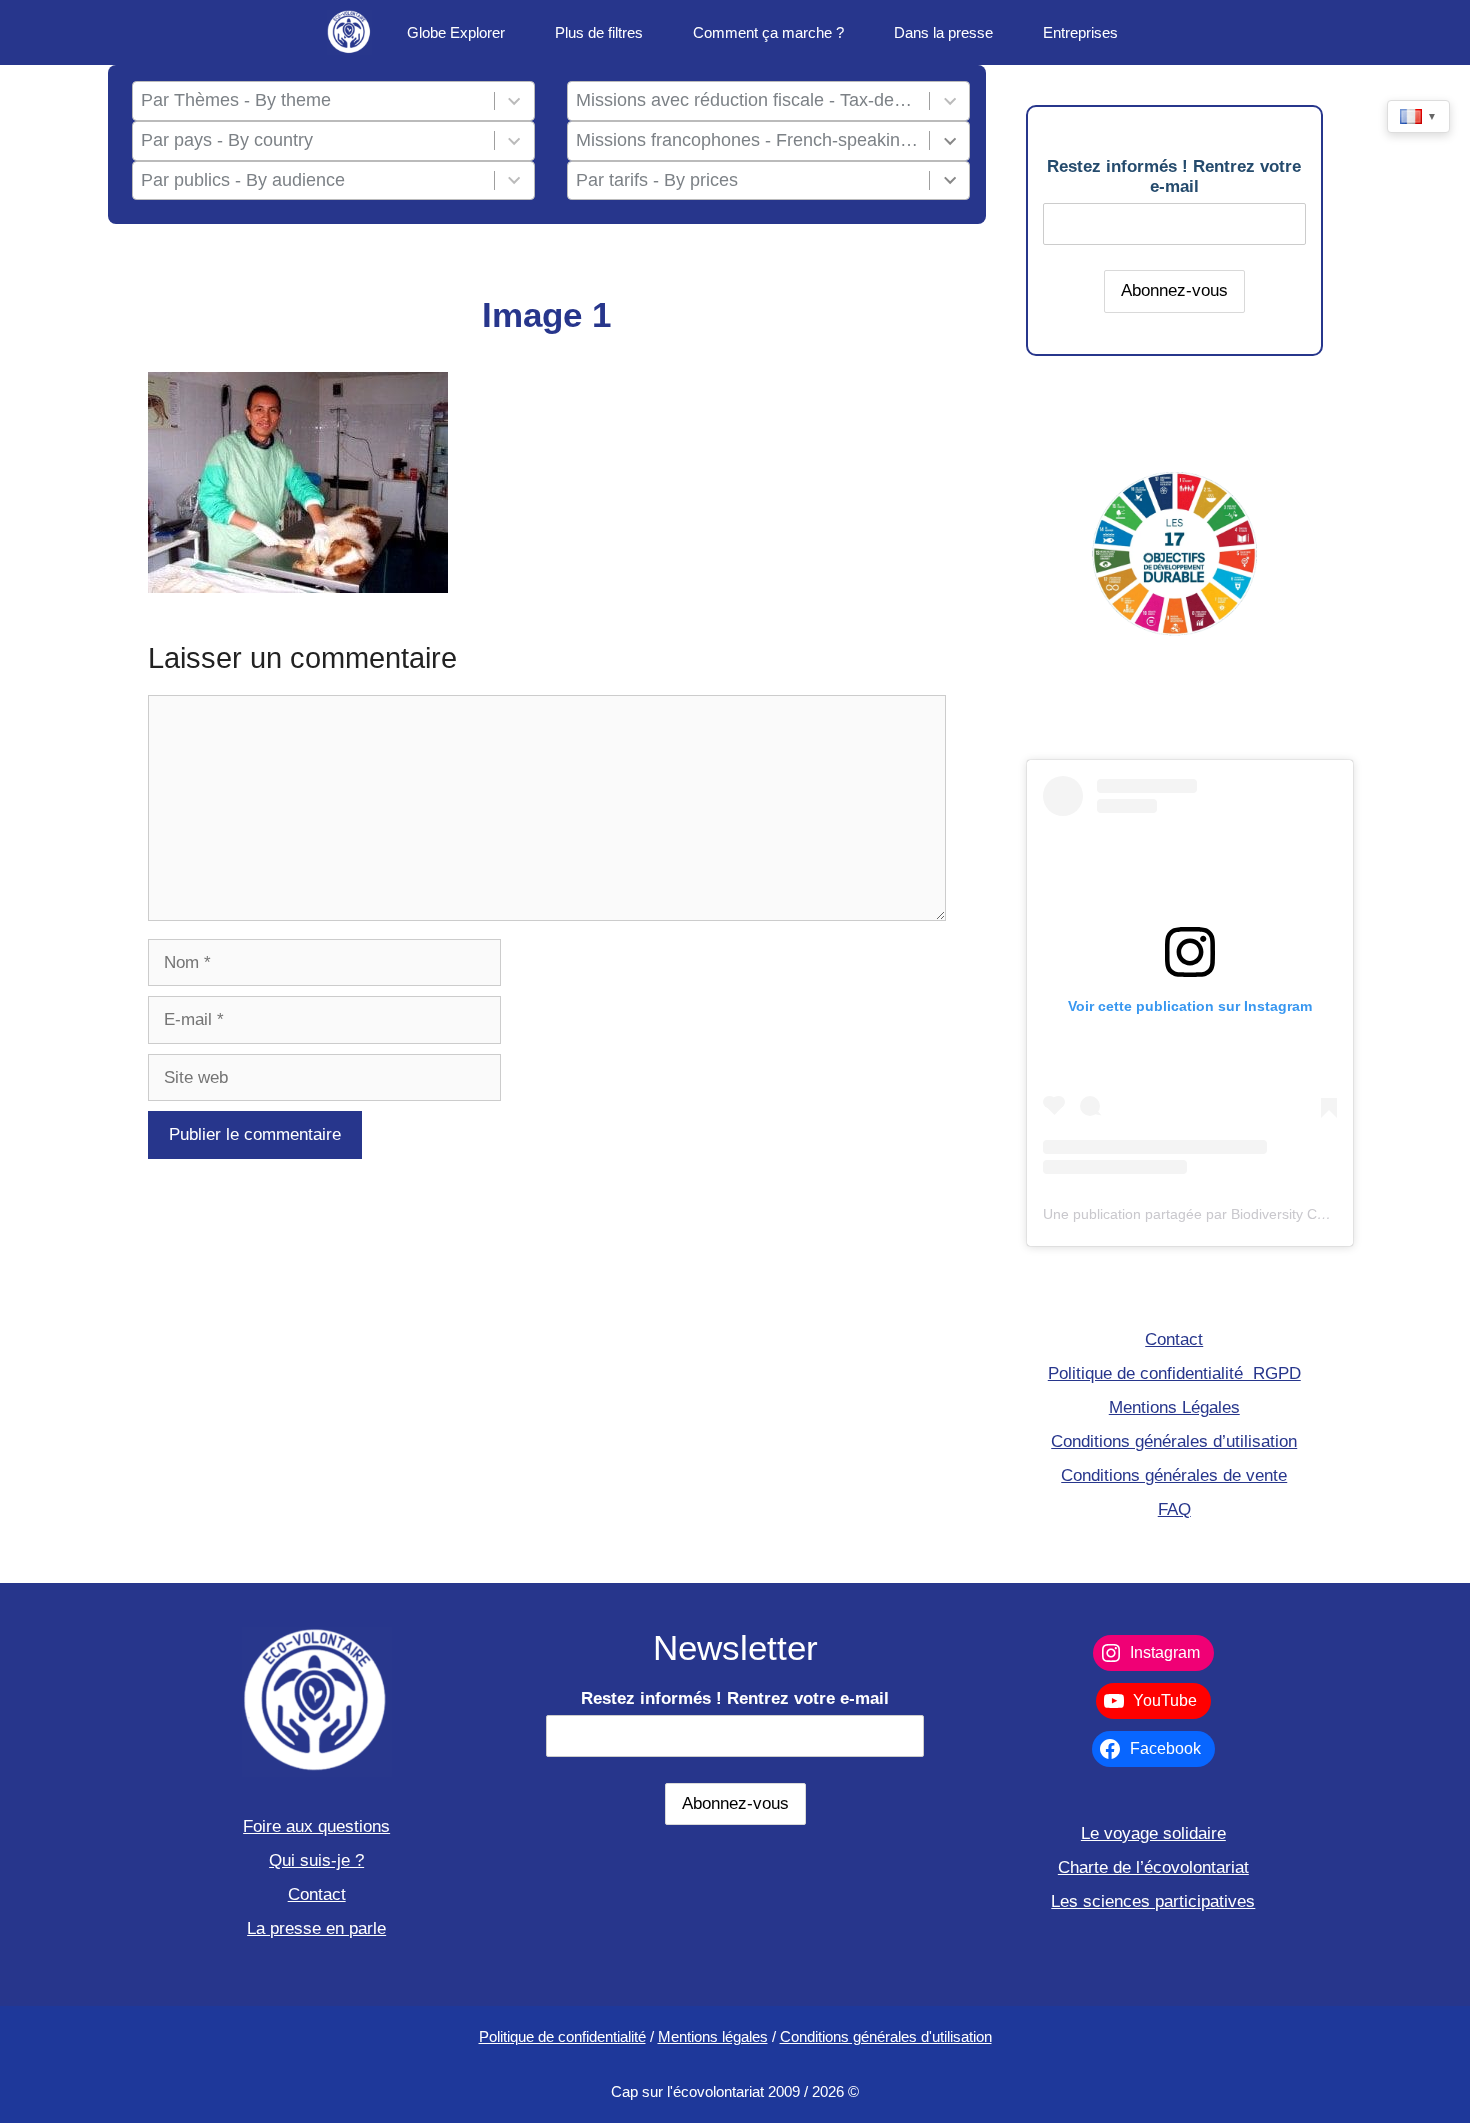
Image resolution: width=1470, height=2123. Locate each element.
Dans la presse (943, 32)
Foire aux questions (316, 1826)
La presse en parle (316, 1928)
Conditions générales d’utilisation (1174, 1441)
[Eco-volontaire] (349, 32)
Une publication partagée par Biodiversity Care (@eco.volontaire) (1249, 1214)
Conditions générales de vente (1174, 1475)
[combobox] (313, 101)
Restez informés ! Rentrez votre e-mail (1174, 176)
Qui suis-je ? (316, 1860)
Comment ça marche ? (768, 32)
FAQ (1174, 1509)
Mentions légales (713, 2036)
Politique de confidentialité (562, 2036)
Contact (1174, 1339)
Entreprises (1080, 32)
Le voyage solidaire (1153, 1833)
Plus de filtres (599, 32)
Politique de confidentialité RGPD (1174, 1373)
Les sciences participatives (1153, 1901)
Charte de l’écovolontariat (1153, 1867)
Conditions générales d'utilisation (886, 2036)
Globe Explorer (456, 32)
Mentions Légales (1174, 1407)
